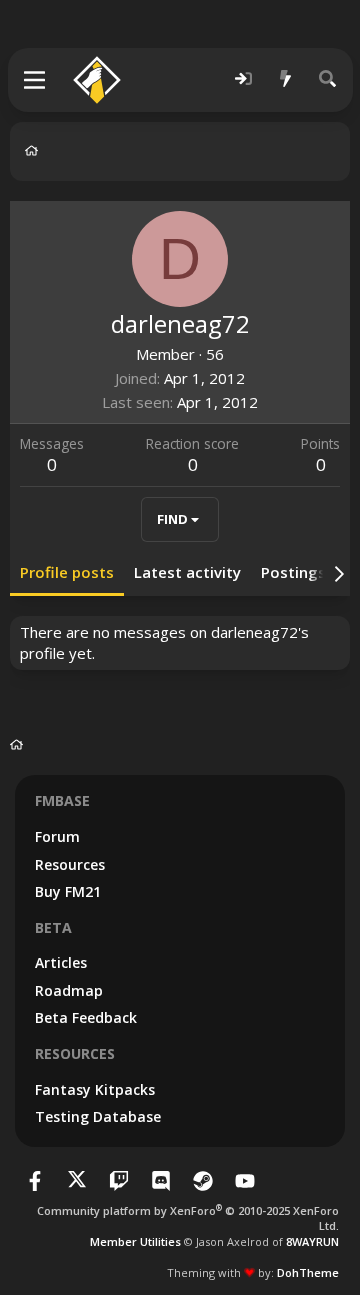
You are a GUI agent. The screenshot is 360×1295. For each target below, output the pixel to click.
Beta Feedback (86, 1017)
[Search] (328, 79)
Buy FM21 (68, 891)
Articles (61, 962)
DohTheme (308, 1272)
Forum (57, 836)
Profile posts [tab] (67, 572)
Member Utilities (135, 1241)
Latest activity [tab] (187, 572)
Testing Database (98, 1116)
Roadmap (69, 990)
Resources (70, 864)
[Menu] (35, 80)
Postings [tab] (293, 572)
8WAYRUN (312, 1241)
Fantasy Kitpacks (95, 1089)
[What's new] (286, 79)
